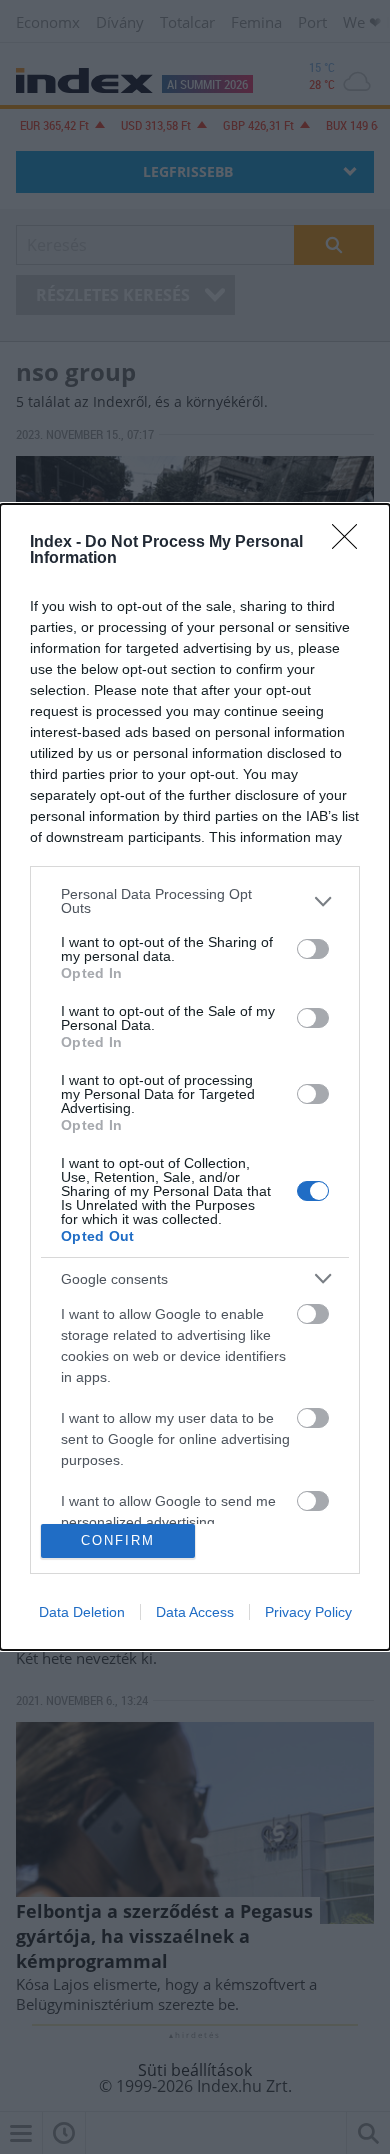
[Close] (351, 543)
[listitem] (195, 901)
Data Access (195, 1612)
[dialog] (195, 1076)
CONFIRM (118, 1540)
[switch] (313, 949)
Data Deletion (82, 1612)
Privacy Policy (308, 1612)
